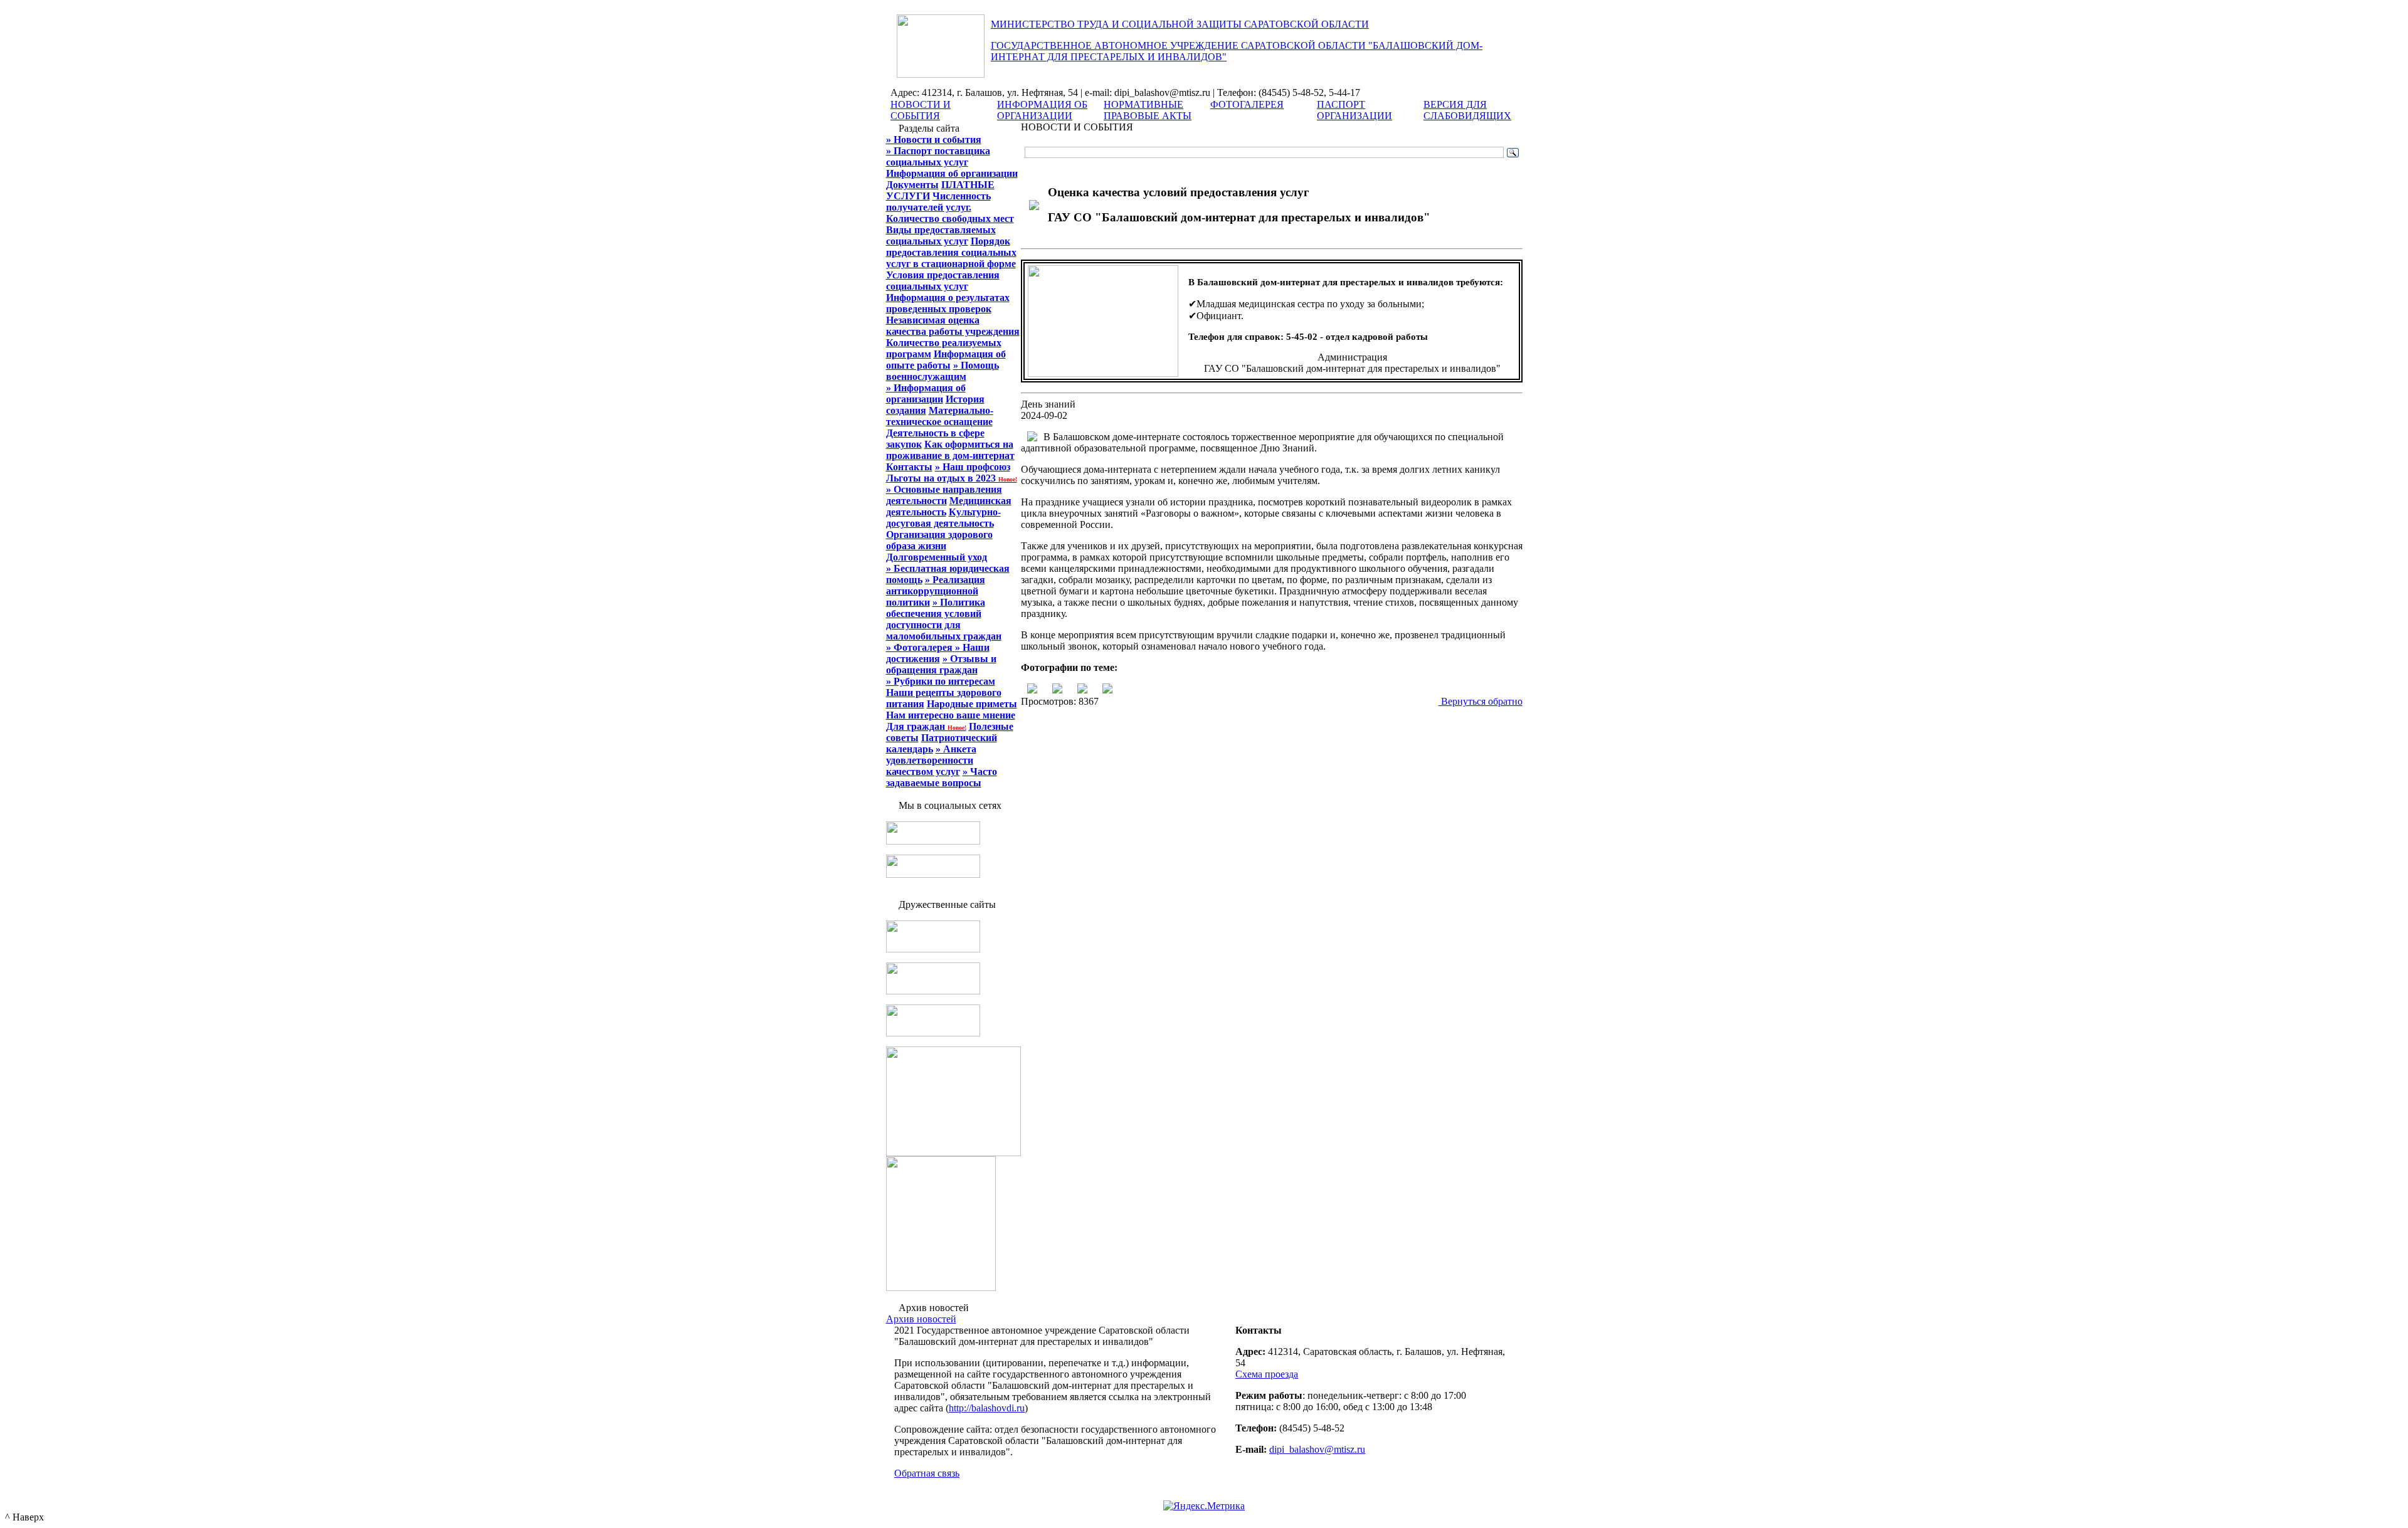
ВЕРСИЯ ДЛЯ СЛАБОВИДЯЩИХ (1467, 110)
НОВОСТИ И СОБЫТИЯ (921, 110)
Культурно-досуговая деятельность (943, 518)
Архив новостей (921, 1319)
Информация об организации (952, 173)
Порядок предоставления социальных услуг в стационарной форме (951, 252)
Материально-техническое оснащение (940, 416)
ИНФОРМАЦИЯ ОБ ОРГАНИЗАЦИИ (1042, 110)
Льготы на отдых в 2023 (952, 478)
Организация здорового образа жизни (939, 540)
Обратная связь (927, 1473)
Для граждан (926, 726)
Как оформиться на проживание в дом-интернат (950, 450)
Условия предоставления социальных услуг (943, 281)
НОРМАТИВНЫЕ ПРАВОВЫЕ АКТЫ (1148, 110)
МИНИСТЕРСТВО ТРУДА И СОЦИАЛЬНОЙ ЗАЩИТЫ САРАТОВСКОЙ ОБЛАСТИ (1180, 24)
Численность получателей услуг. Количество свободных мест (950, 207)
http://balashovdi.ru (987, 1408)
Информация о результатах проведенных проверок (948, 303)
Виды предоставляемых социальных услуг (941, 235)
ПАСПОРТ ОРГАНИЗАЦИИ (1354, 110)
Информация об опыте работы (946, 360)
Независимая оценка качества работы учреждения (953, 326)
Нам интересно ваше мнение (951, 715)
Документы (912, 185)
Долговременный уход (937, 557)
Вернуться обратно (1481, 701)
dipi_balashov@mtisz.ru (1317, 1449)
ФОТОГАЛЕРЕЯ (1247, 104)
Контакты (909, 467)
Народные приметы (972, 704)
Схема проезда (1267, 1374)
